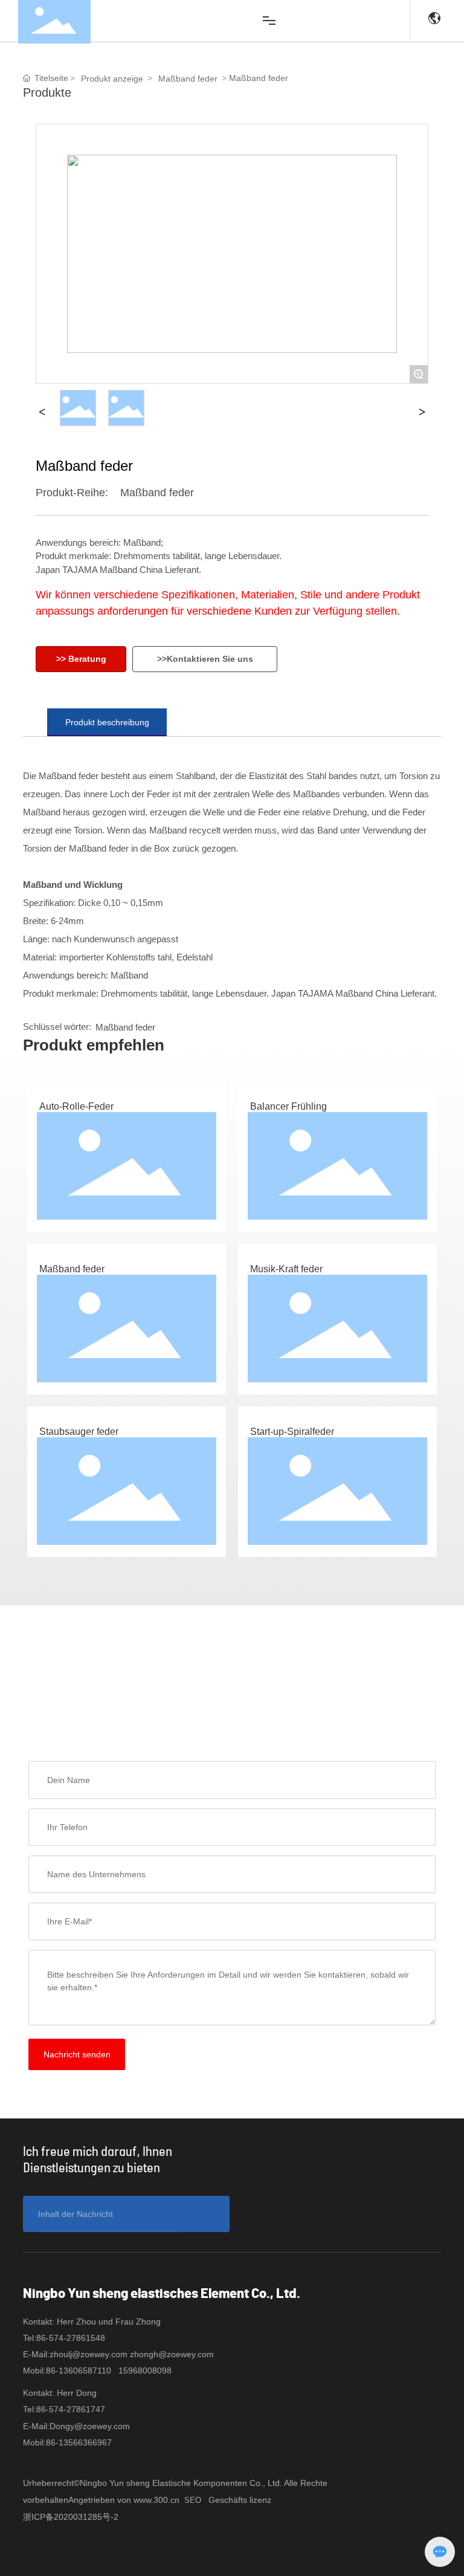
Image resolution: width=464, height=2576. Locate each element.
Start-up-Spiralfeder (292, 1432)
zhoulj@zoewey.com (89, 2354)
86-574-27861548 (71, 2338)
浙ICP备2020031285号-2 (71, 2517)
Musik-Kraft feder (286, 1269)
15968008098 (145, 2371)
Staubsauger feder (79, 1432)
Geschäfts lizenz (240, 2500)
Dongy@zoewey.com (90, 2426)
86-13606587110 (79, 2371)
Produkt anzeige (112, 79)
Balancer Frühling (288, 1106)
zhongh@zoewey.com (172, 2354)
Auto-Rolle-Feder (76, 1106)
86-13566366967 (79, 2442)
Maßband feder (188, 79)
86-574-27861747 (71, 2409)
